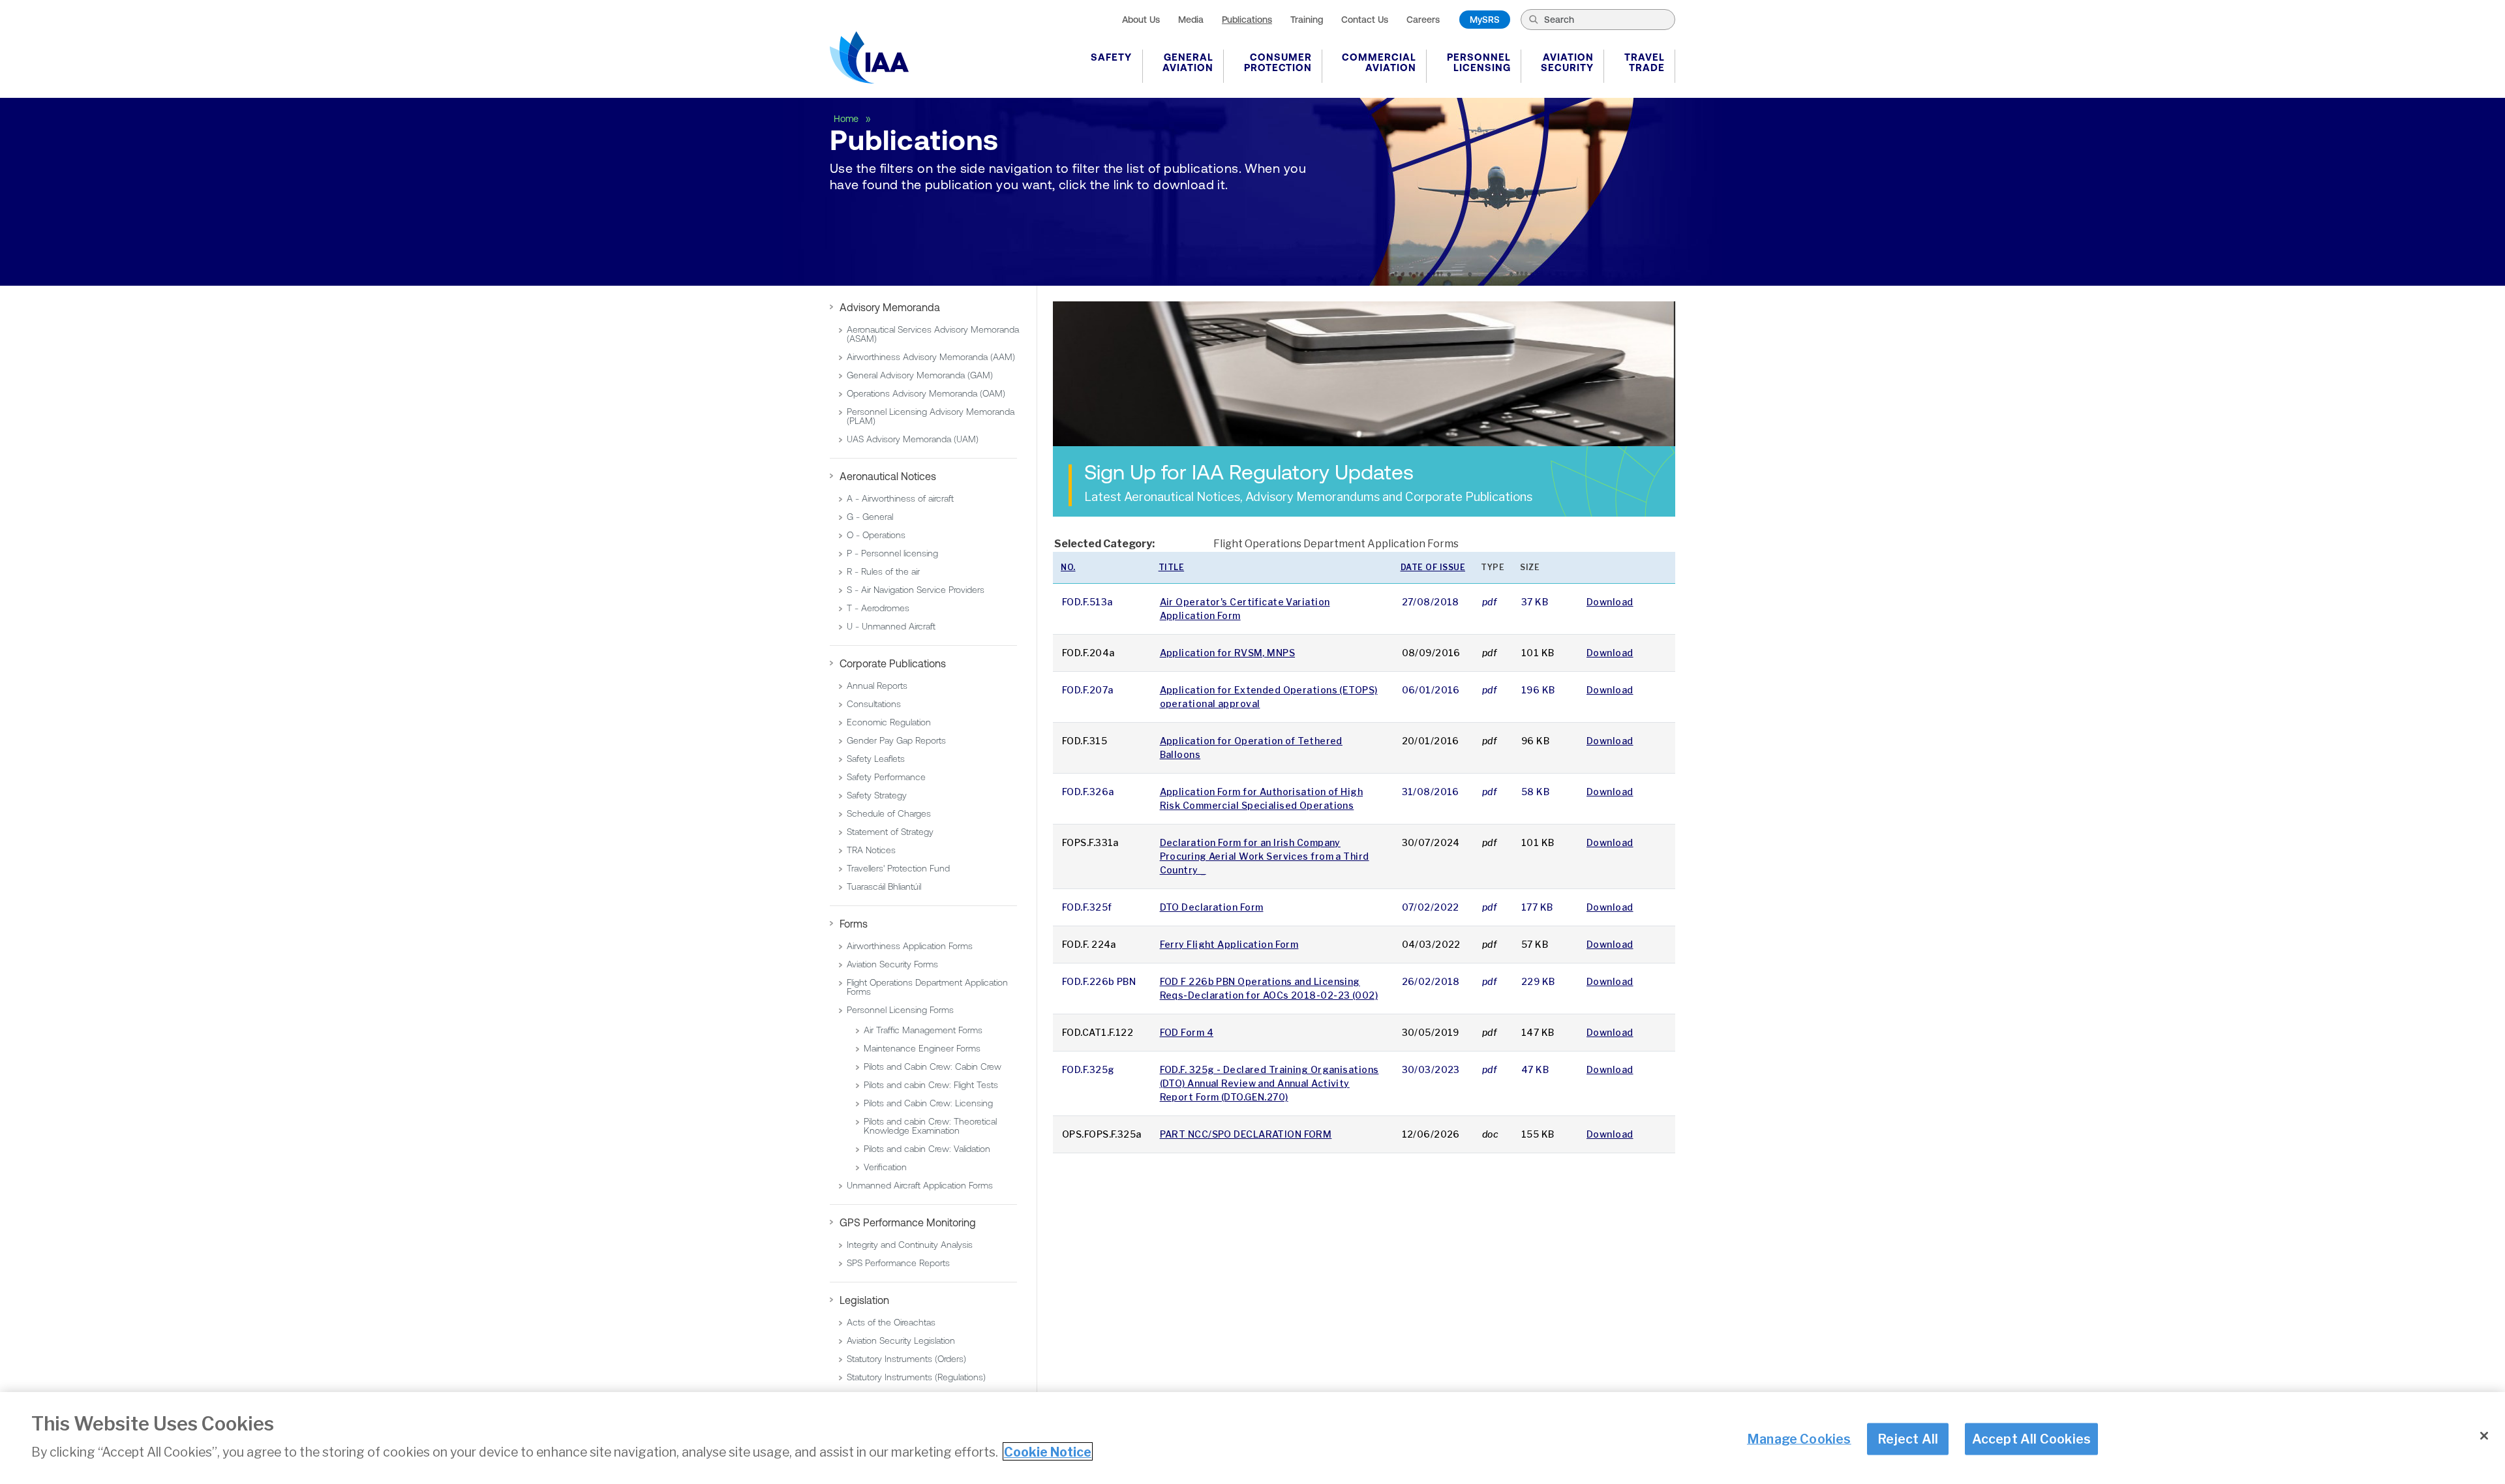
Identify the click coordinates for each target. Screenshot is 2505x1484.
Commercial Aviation (1379, 62)
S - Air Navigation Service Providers (916, 590)
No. (1068, 567)
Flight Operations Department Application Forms (927, 987)
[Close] (2484, 1436)
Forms (854, 924)
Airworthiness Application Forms (910, 946)
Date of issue (1433, 567)
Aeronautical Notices (888, 476)
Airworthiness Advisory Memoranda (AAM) (931, 357)
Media (1191, 20)
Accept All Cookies (2032, 1438)
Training (1307, 20)
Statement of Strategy (890, 832)
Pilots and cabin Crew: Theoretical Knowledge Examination (930, 1126)
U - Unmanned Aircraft (891, 626)
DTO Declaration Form (1212, 907)
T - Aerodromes (878, 608)
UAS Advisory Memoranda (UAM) (913, 439)
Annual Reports (877, 686)
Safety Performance (886, 777)
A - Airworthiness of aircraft (900, 498)
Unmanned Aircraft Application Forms (920, 1185)
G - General (870, 517)
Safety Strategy (877, 795)
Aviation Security (1567, 62)
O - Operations (876, 535)
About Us (1141, 20)
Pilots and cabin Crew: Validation (927, 1149)
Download (1610, 602)
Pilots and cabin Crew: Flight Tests (931, 1085)
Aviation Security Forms (892, 964)
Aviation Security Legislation (901, 1340)
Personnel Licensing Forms (900, 1010)
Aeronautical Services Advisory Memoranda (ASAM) (933, 334)
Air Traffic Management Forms (923, 1030)
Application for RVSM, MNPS (1227, 653)
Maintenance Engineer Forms (922, 1048)
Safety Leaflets (876, 759)
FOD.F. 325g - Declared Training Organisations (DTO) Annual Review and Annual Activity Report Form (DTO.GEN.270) (1269, 1083)
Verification (885, 1167)
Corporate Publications (893, 663)
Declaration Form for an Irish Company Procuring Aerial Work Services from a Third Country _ (1265, 856)
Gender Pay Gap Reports (896, 740)
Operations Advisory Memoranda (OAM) (926, 393)
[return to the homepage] (869, 57)
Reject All (1908, 1438)
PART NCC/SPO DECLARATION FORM (1246, 1134)
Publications (1247, 20)
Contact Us (1365, 20)
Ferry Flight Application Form (1229, 944)
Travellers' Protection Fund (898, 868)
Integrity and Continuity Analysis (910, 1245)
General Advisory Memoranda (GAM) (920, 375)
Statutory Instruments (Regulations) (916, 1377)
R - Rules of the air (883, 571)
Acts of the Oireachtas (891, 1322)
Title (1172, 567)
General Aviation (1188, 62)
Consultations (874, 704)
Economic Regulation (889, 722)
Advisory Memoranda (890, 307)
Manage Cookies (1799, 1438)
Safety (1111, 57)
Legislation (864, 1300)
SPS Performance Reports (898, 1263)
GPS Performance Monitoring (908, 1222)
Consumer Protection (1278, 62)
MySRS (1485, 20)
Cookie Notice (1048, 1451)
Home (847, 119)
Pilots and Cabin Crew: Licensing (928, 1103)
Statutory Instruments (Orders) (906, 1359)
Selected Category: (1104, 544)
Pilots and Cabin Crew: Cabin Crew (933, 1067)
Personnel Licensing (1479, 62)
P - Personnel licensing (892, 553)
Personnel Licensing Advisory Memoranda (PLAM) (931, 416)
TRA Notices (871, 850)
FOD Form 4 (1187, 1032)
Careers (1423, 20)
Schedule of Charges (889, 813)
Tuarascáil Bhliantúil (884, 886)
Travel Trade (1645, 62)
